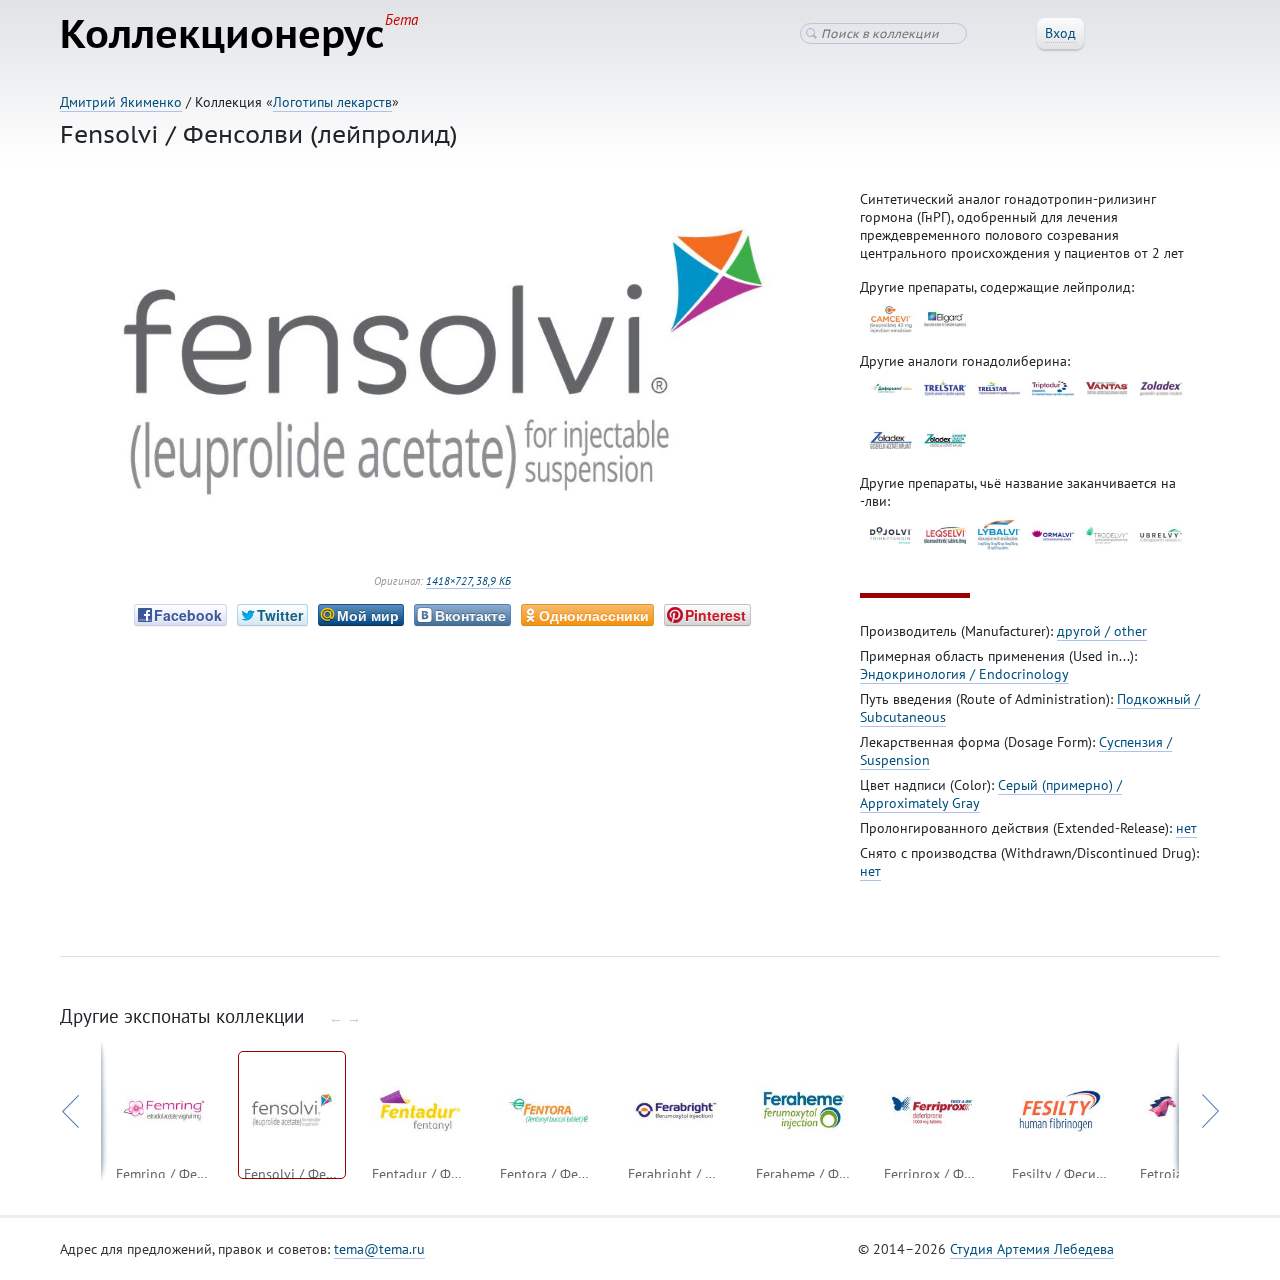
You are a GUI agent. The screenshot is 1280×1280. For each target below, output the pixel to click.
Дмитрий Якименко (121, 102)
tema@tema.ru (379, 1249)
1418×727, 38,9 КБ (468, 581)
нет (1186, 828)
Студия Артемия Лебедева (1032, 1249)
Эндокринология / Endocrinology (964, 674)
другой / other (1102, 631)
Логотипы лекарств (332, 102)
